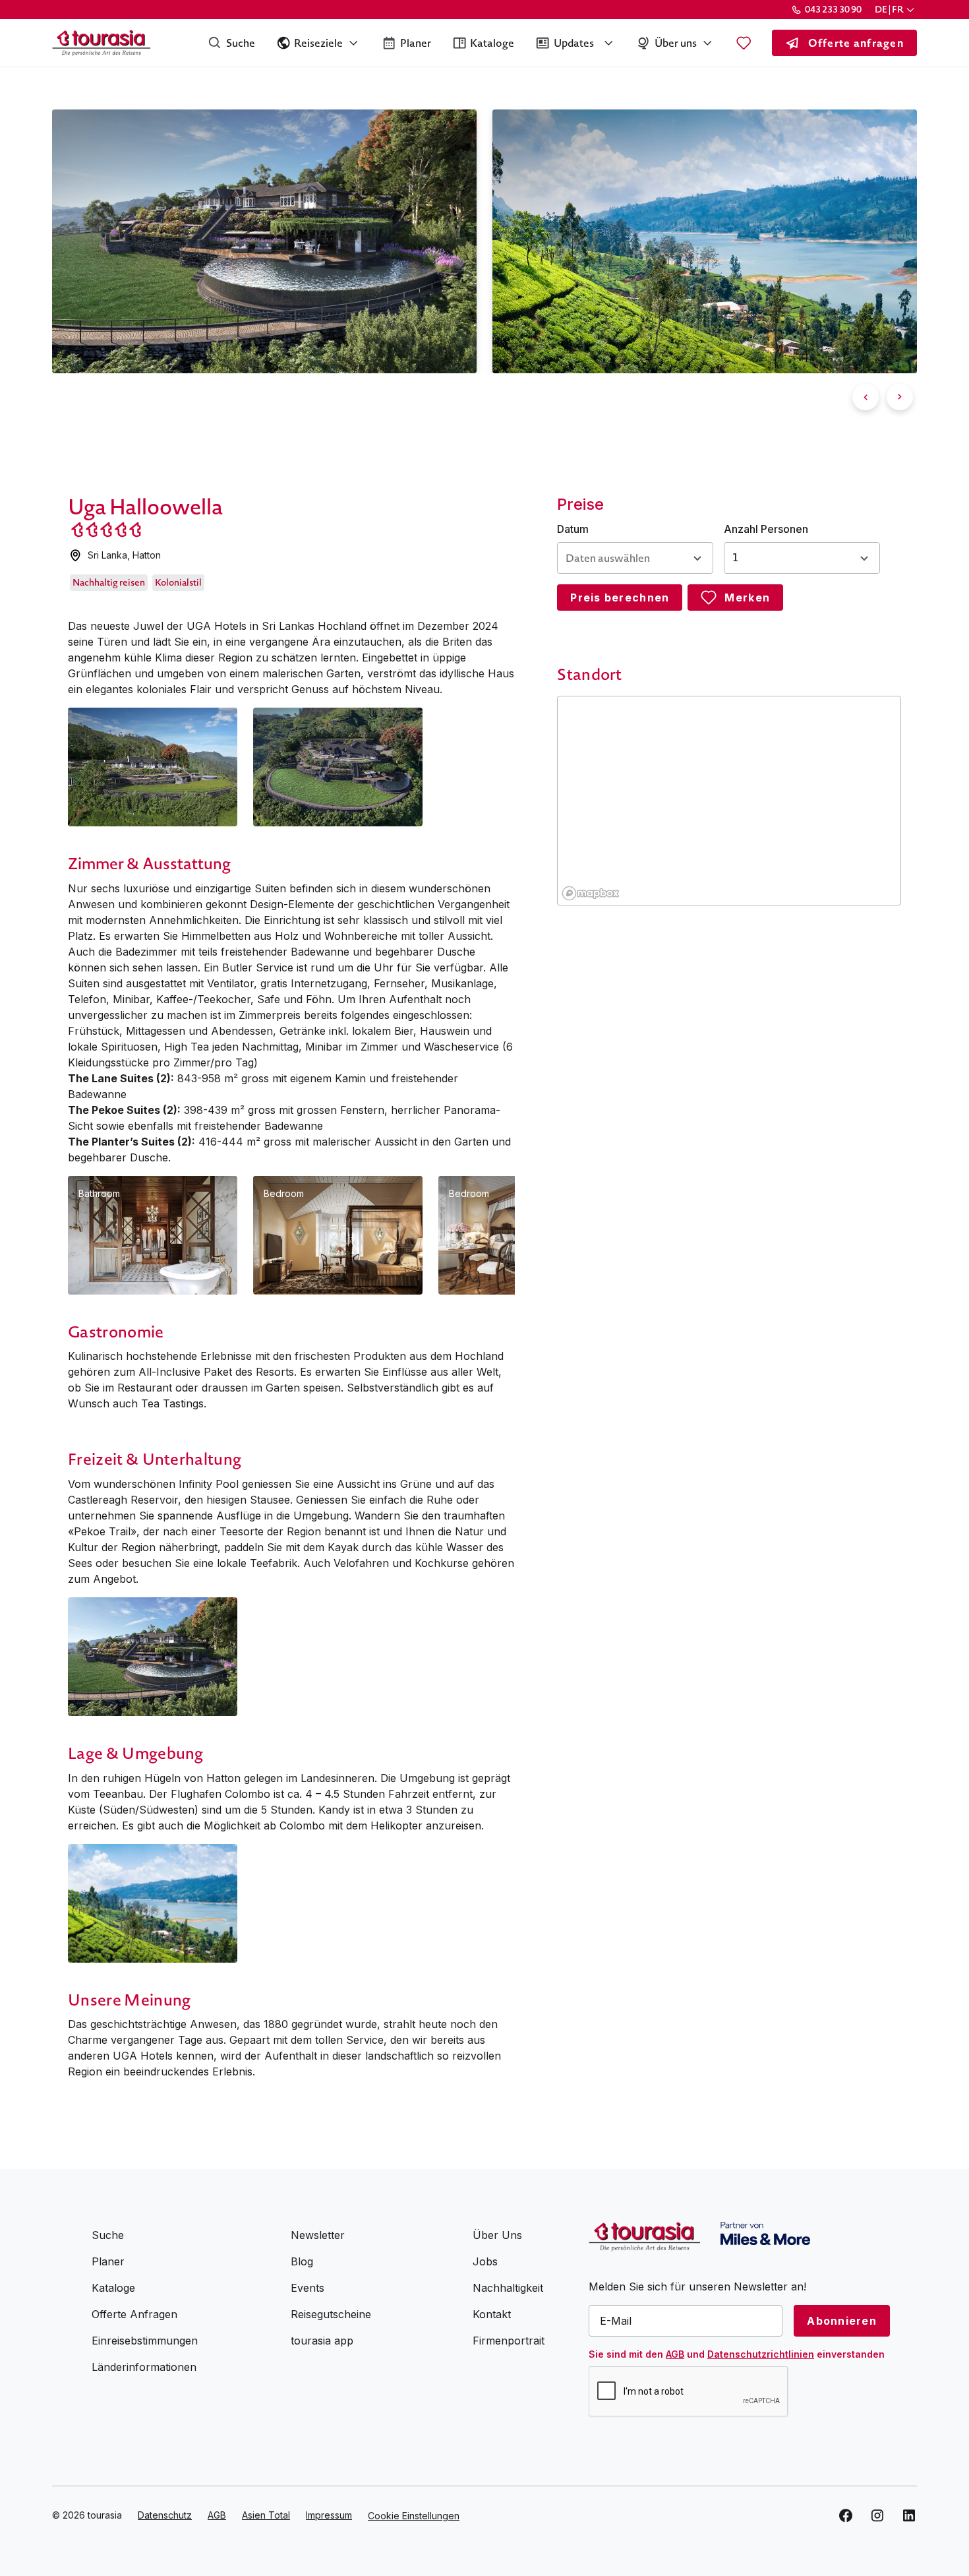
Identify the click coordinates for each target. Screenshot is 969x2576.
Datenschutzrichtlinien (761, 2354)
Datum (573, 529)
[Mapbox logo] (591, 893)
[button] (896, 10)
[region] (730, 801)
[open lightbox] (153, 767)
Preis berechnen (620, 598)
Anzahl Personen (766, 529)
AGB (675, 2354)
